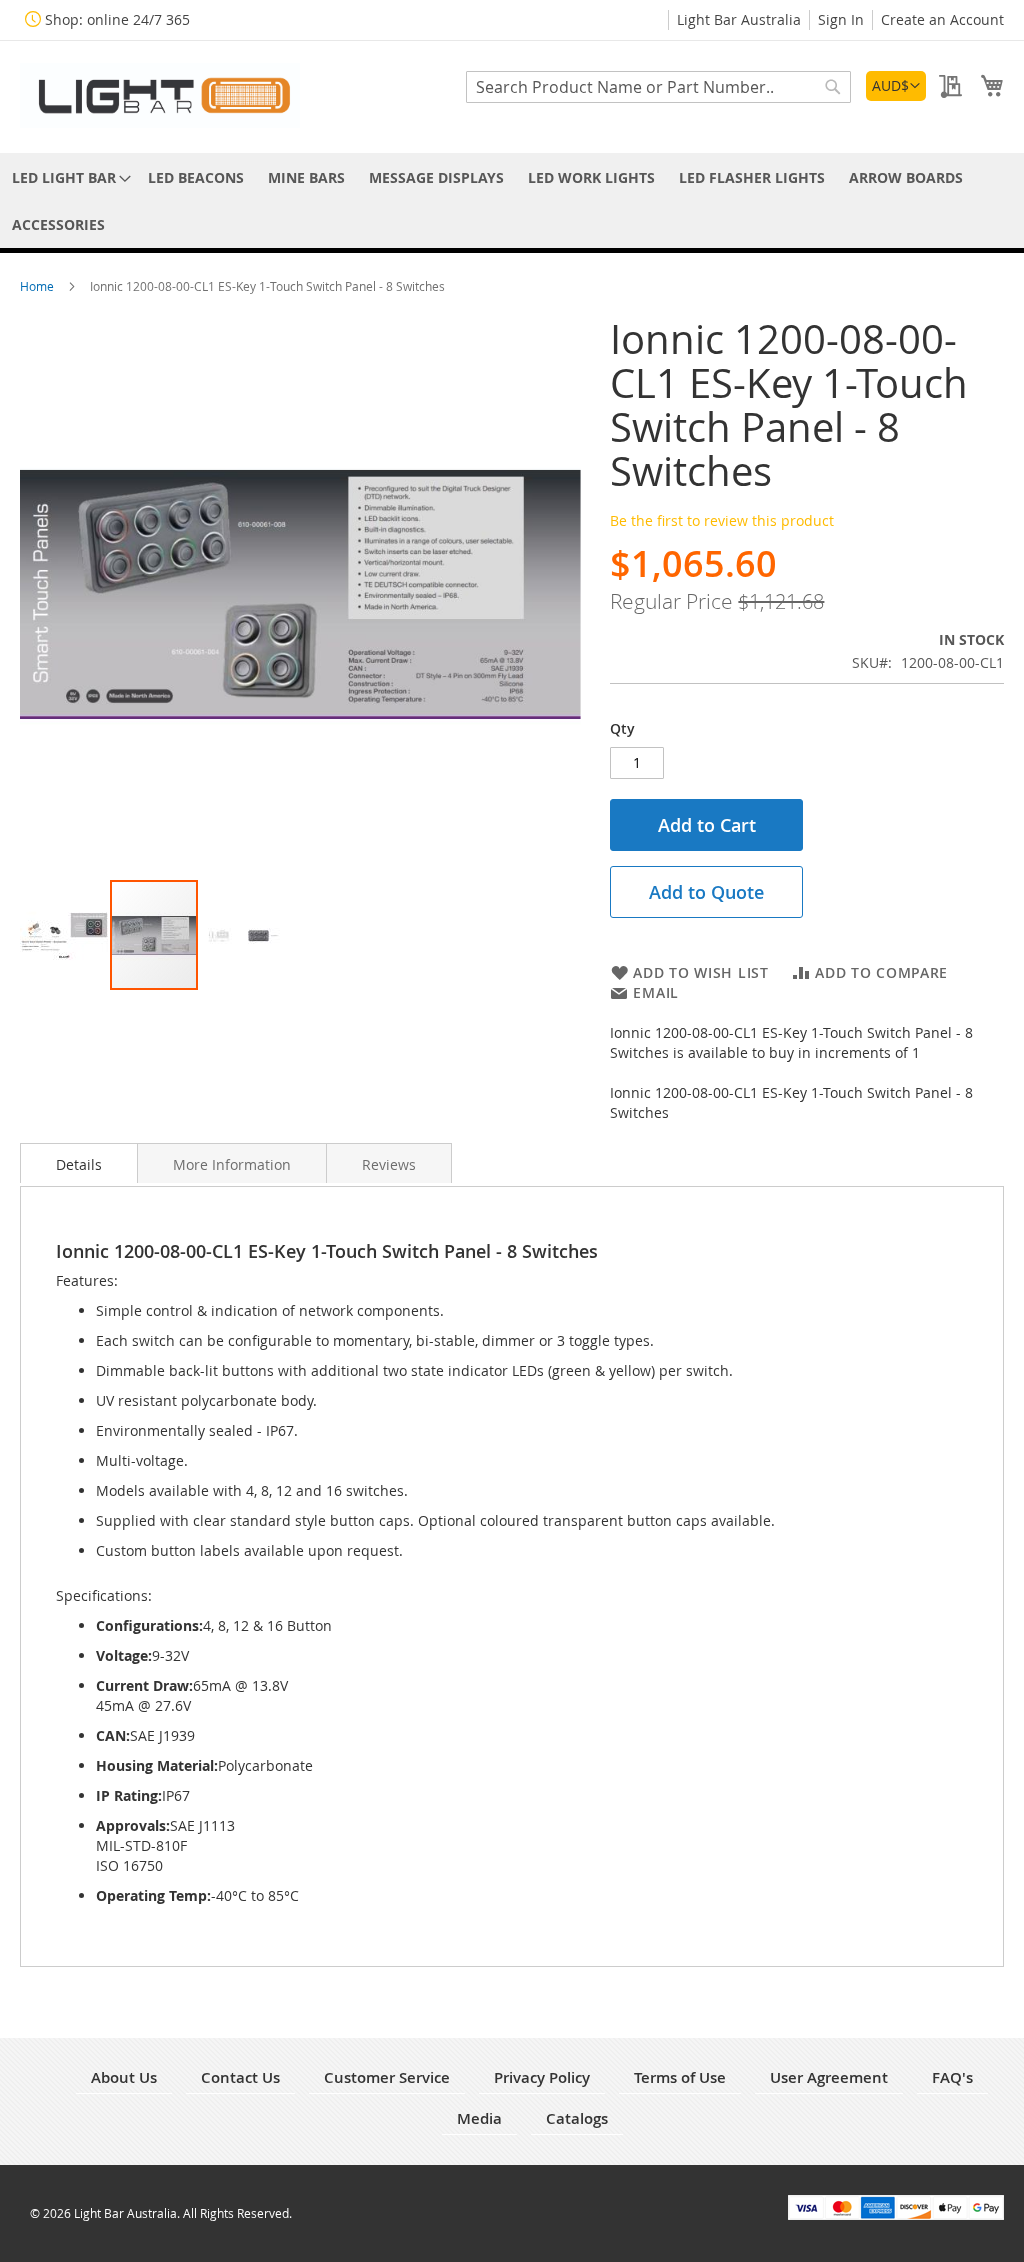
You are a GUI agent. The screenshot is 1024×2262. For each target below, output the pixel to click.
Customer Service (387, 2077)
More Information (232, 1164)
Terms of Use (680, 2077)
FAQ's (952, 2077)
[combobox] (658, 87)
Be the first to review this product (722, 520)
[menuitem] (68, 177)
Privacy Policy (542, 2077)
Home (38, 286)
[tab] (79, 1163)
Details (79, 1164)
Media (479, 2118)
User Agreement (829, 2077)
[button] (896, 86)
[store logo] (160, 95)
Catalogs (577, 2118)
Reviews (389, 1164)
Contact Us (240, 2077)
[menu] (512, 201)
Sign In (841, 19)
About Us (124, 2077)
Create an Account (942, 19)
